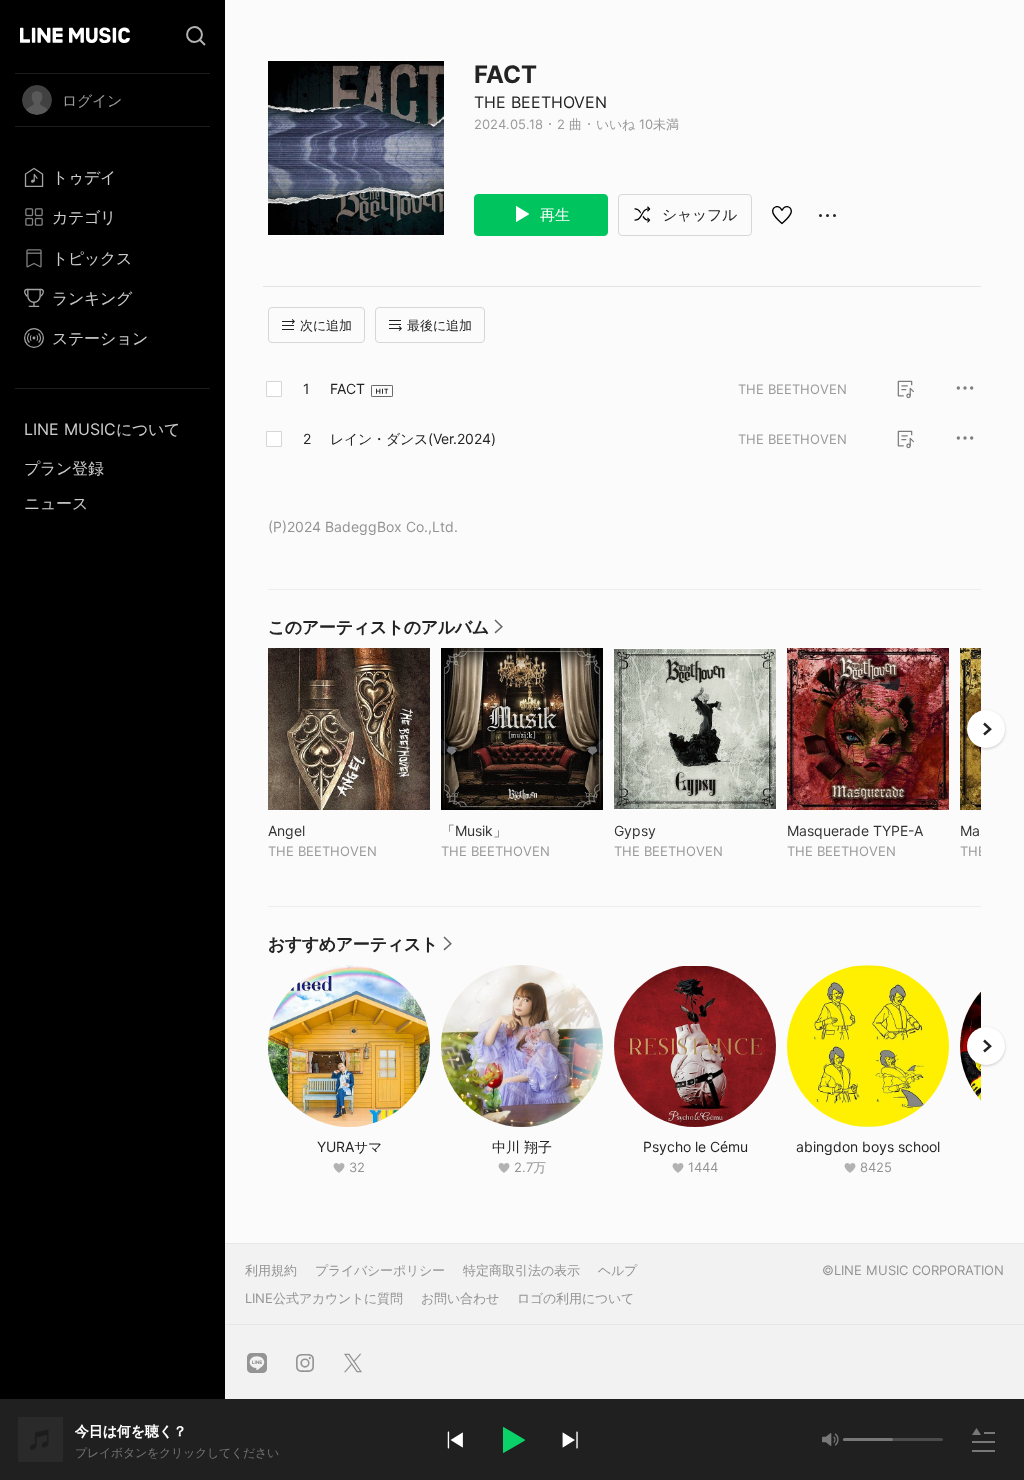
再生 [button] (553, 214)
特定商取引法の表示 (521, 1270)
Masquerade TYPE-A (868, 830)
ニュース (56, 503)
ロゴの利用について (575, 1298)
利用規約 (271, 1270)
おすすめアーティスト (361, 949)
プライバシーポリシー (380, 1270)
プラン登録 (64, 468)
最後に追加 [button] (439, 325)
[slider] (868, 1439)
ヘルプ (617, 1270)
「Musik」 (515, 830)
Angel (328, 830)
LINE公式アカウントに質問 (324, 1298)
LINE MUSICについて (102, 429)
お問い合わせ (460, 1298)
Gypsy (676, 830)
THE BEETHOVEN (540, 102)
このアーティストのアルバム (386, 632)
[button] (512, 1440)
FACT (347, 388)
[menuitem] (112, 177)
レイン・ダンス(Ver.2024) (413, 438)
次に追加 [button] (326, 325)
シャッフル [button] (697, 214)
